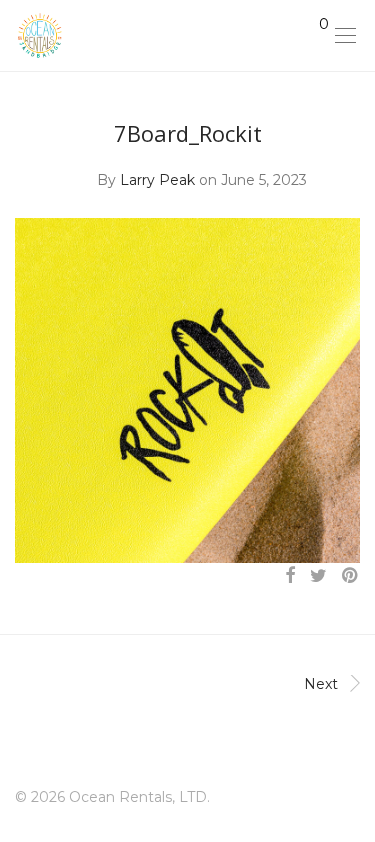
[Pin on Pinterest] (351, 576)
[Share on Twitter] (318, 576)
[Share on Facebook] (290, 576)
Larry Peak (157, 180)
